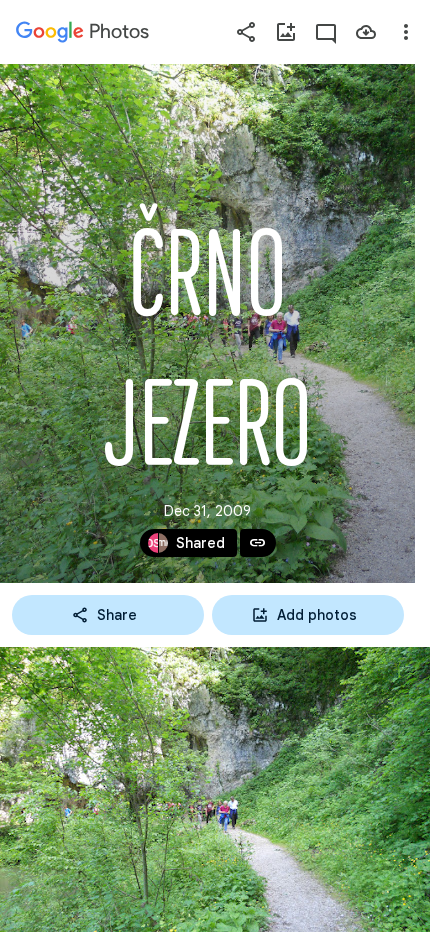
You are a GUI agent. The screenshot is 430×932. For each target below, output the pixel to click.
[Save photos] (366, 32)
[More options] (406, 32)
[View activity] (326, 32)
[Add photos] (286, 32)
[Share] (246, 32)
